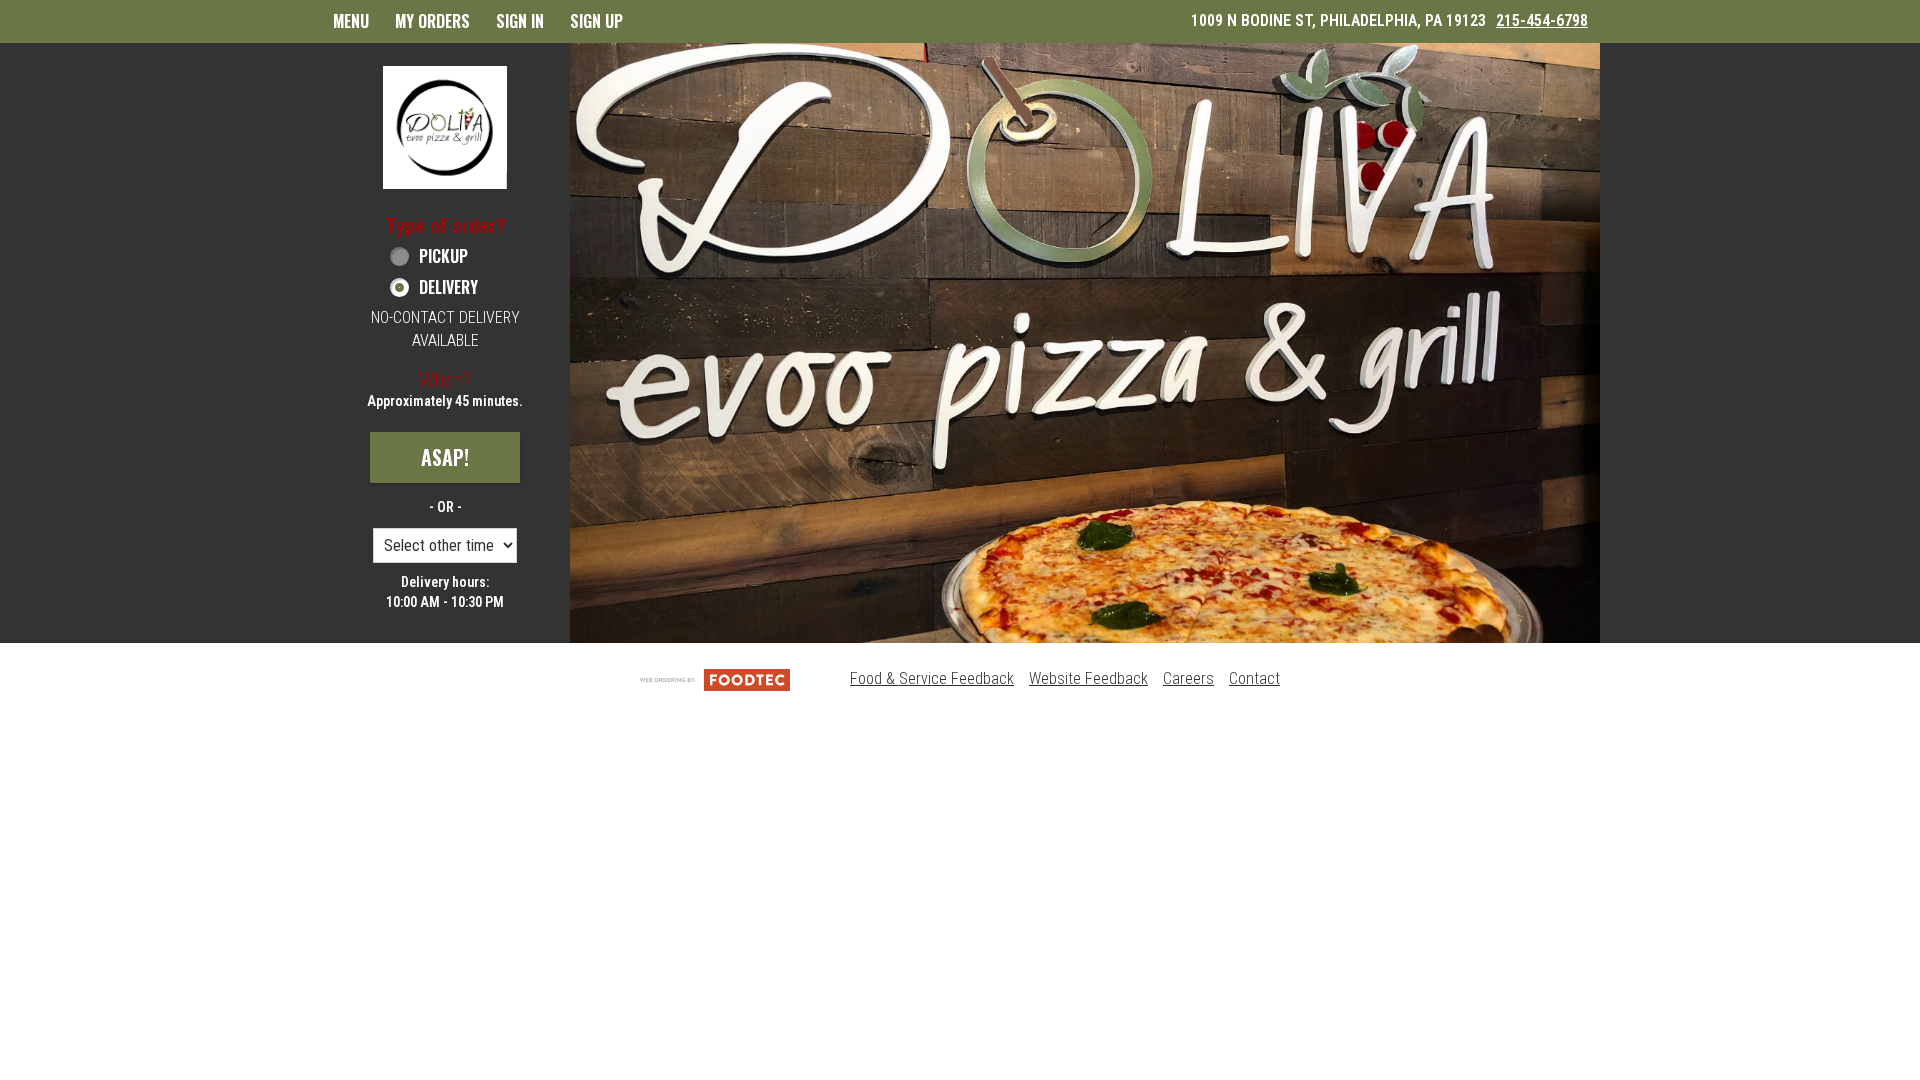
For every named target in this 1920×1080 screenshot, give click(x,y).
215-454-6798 (1542, 20)
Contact (1254, 678)
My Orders (432, 21)
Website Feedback (1088, 678)
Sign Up (596, 21)
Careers (1188, 678)
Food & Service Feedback (932, 678)
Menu (351, 21)
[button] (445, 127)
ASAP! (445, 457)
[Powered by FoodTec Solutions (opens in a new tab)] (715, 678)
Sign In (520, 21)
